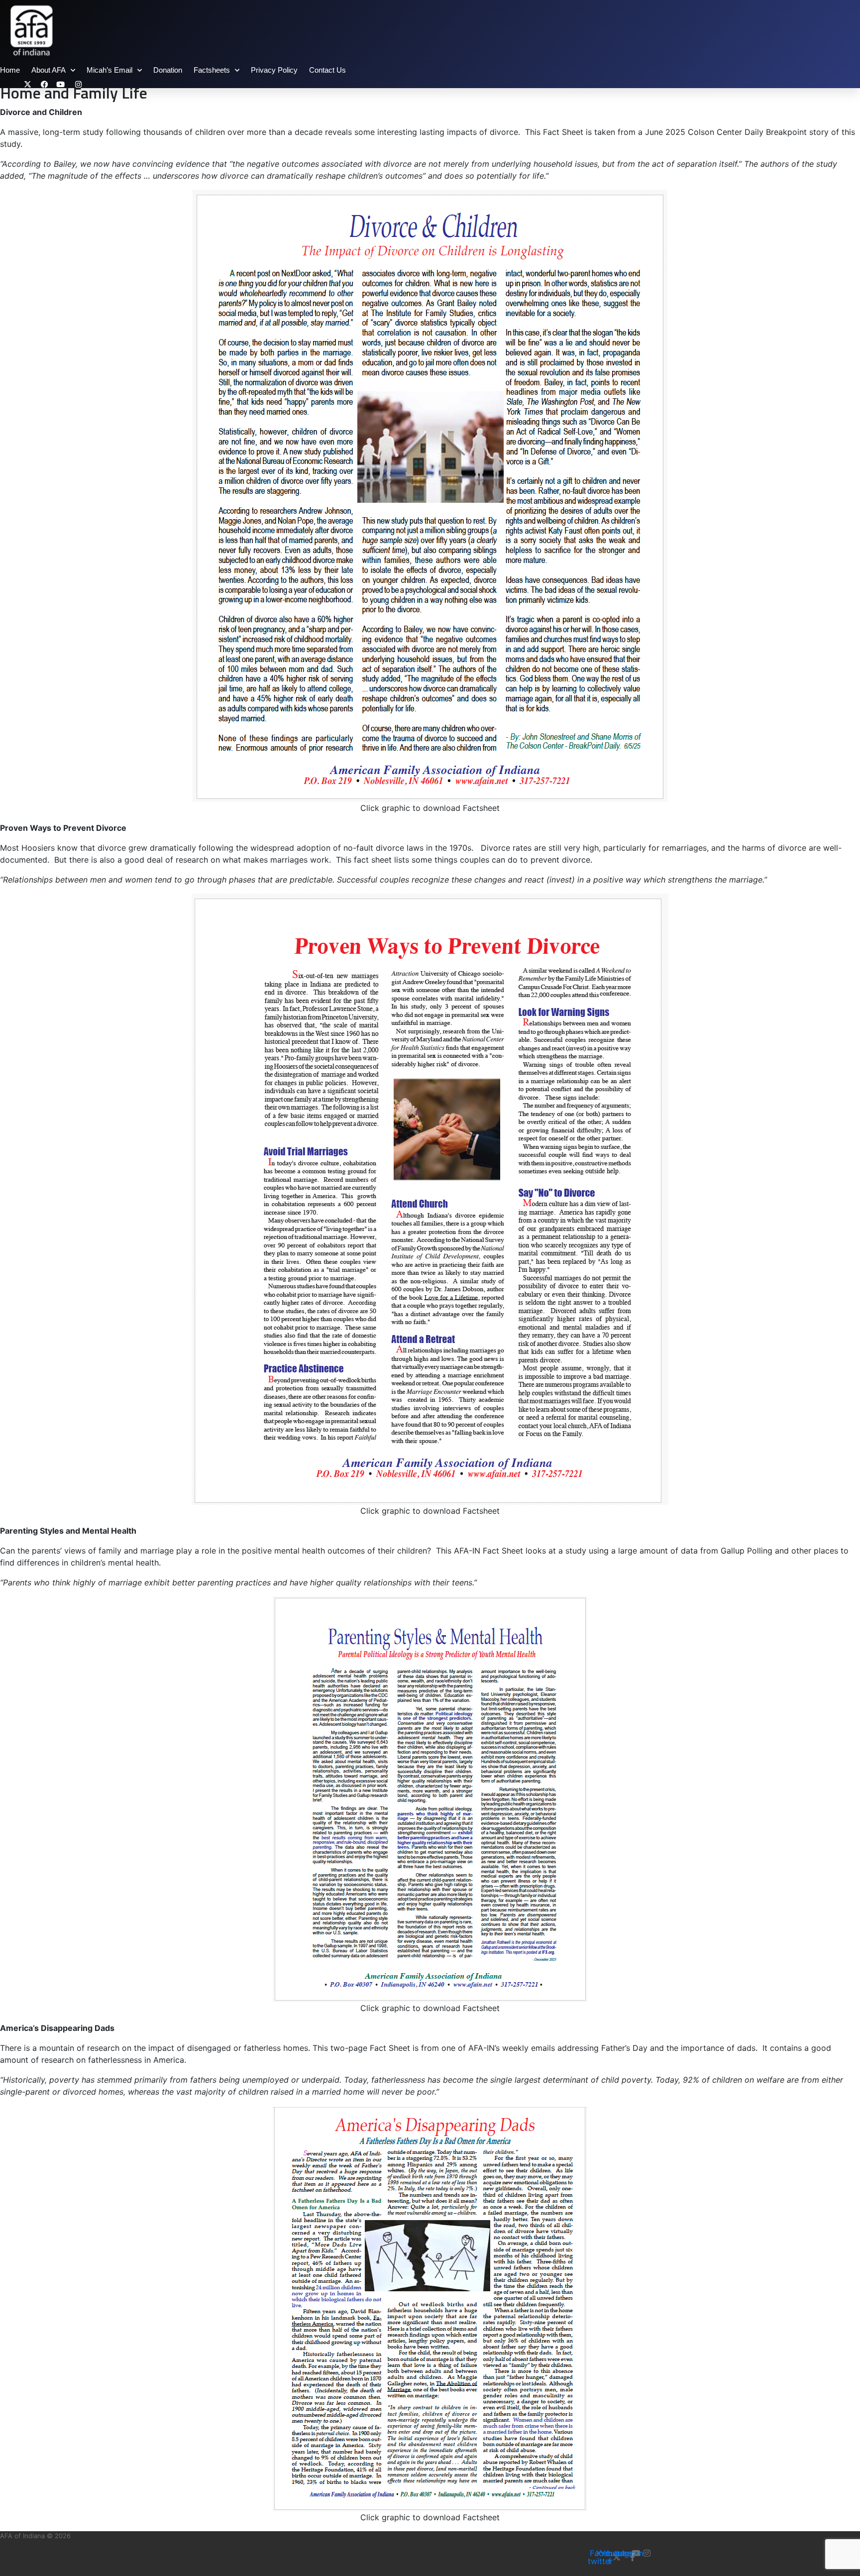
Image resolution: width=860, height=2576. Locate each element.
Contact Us (327, 70)
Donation (168, 70)
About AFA (49, 70)
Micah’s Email (109, 70)
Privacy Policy (274, 70)
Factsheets (212, 70)
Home (10, 70)
